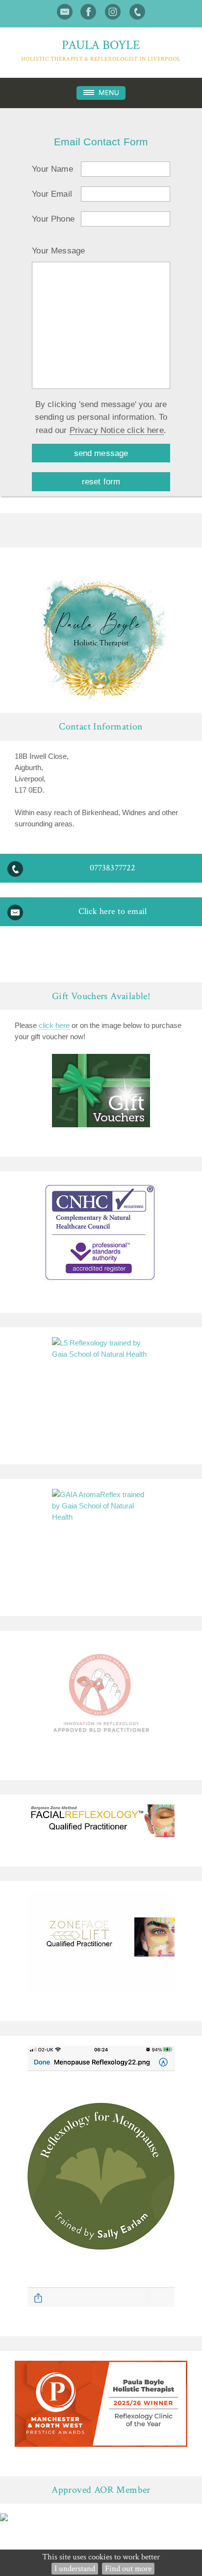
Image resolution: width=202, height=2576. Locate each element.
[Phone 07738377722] (137, 12)
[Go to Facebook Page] (88, 12)
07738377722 (113, 868)
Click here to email (113, 911)
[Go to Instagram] (113, 12)
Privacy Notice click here (117, 430)
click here (54, 1025)
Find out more (128, 2569)
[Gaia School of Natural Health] (101, 1386)
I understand (75, 2569)
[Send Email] (65, 12)
